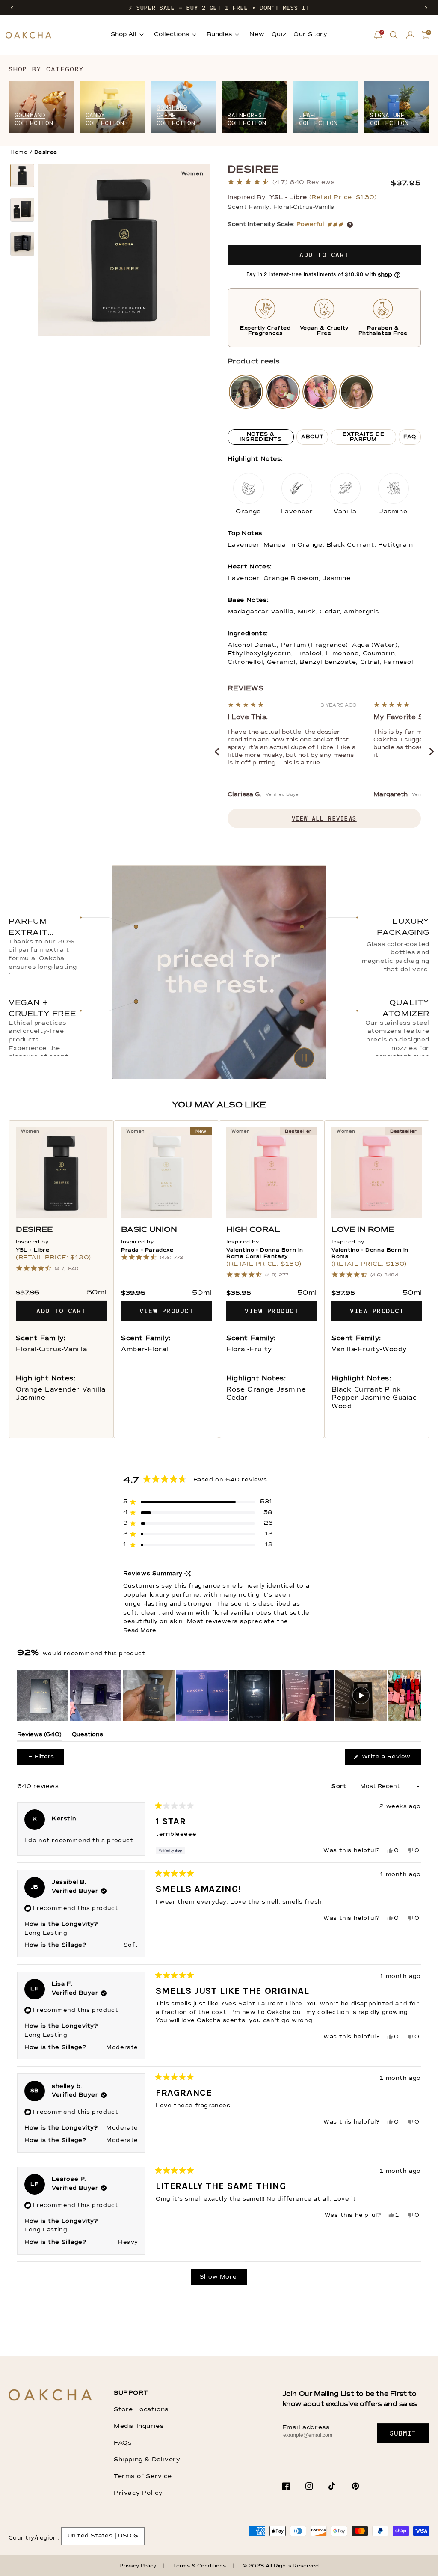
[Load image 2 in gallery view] (22, 210)
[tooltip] (188, 1574)
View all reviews (324, 818)
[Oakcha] (50, 2396)
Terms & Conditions (199, 2566)
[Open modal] (246, 392)
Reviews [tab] (39, 1736)
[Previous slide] (217, 752)
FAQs (123, 2443)
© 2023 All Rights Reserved (281, 2566)
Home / (21, 152)
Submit (403, 2433)
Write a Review (390, 1759)
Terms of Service (143, 2476)
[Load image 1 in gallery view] (22, 176)
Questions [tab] (87, 1736)
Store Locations (141, 2409)
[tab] (261, 437)
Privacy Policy (138, 2493)
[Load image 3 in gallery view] (22, 244)
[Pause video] (219, 972)
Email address (306, 2427)
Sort (340, 1786)
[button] (12, 8)
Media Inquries (139, 2426)
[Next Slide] (414, 1696)
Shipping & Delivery (147, 2460)
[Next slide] (432, 752)
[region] (219, 1696)
